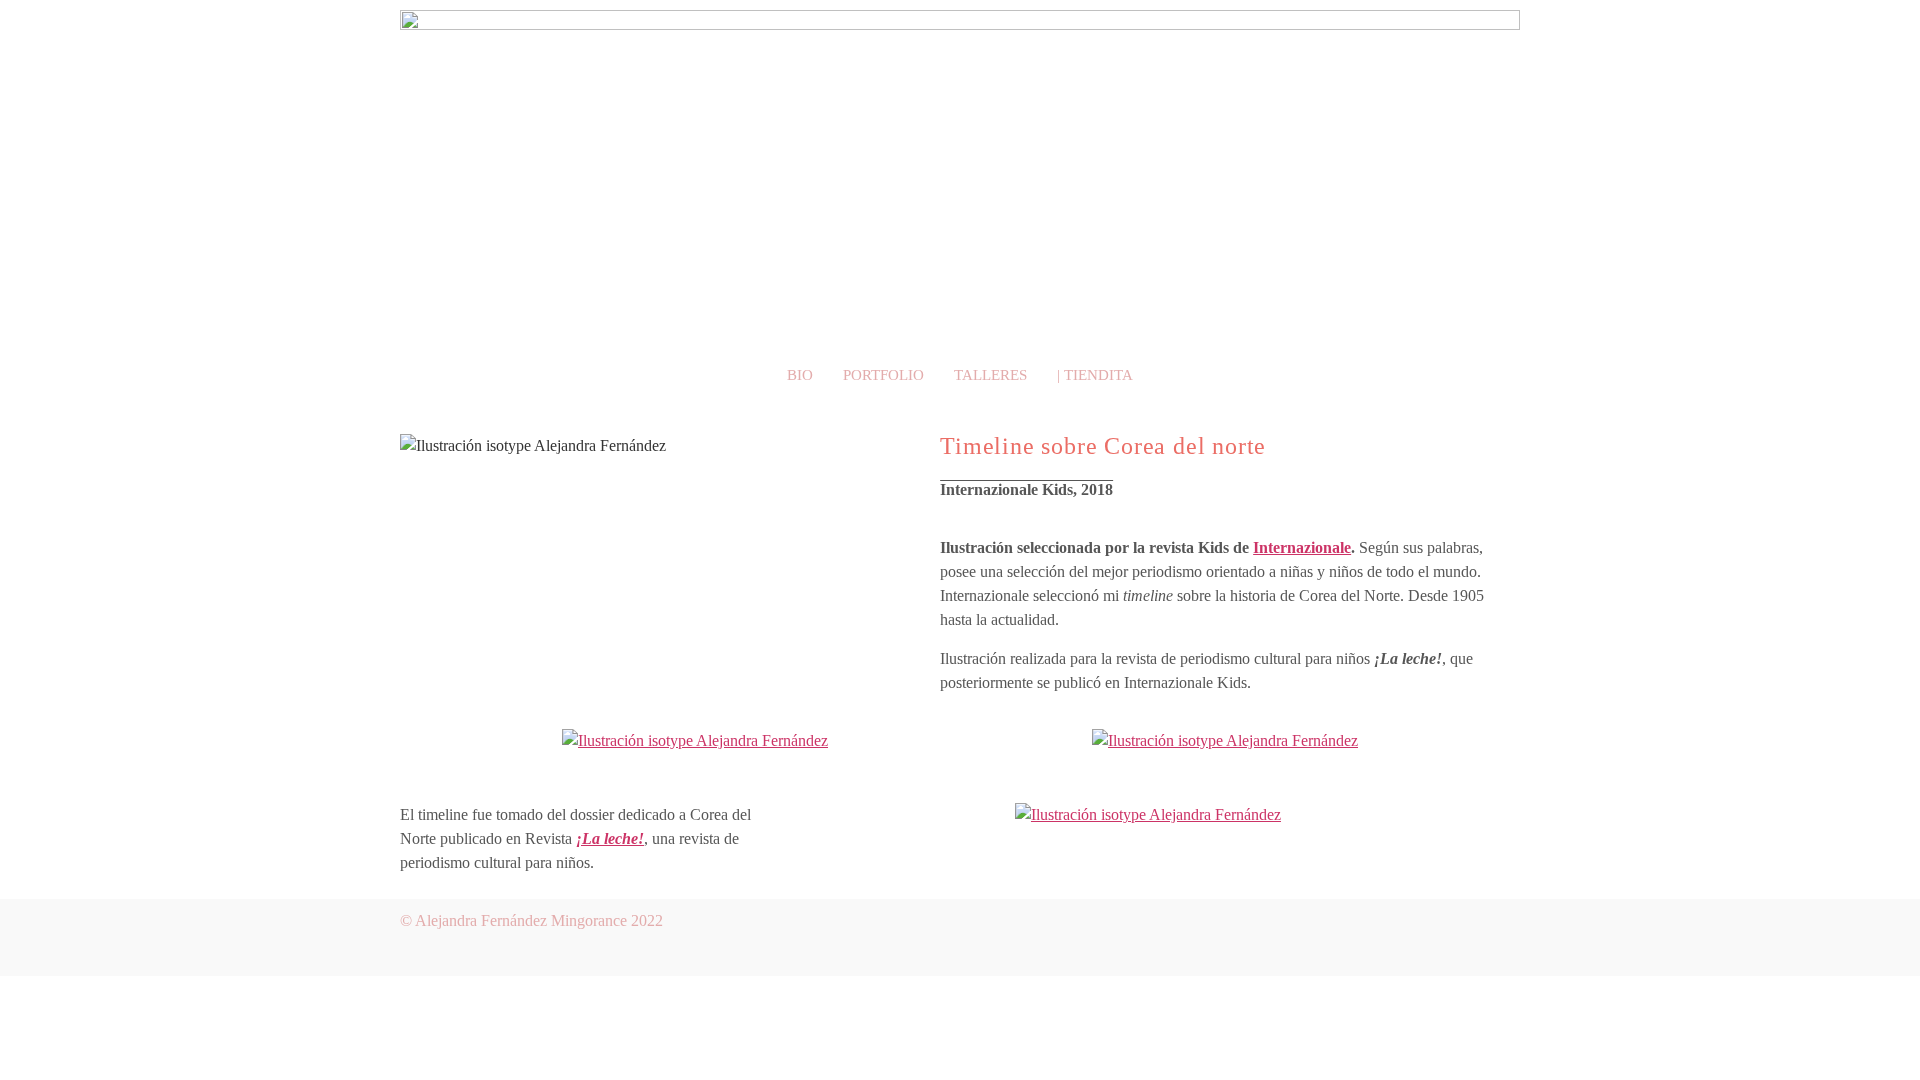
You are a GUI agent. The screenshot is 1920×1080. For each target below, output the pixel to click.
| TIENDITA (1095, 375)
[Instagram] (1495, 934)
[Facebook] (1436, 934)
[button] (409, 740)
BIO (800, 375)
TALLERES (990, 375)
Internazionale (1302, 547)
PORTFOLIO (883, 375)
